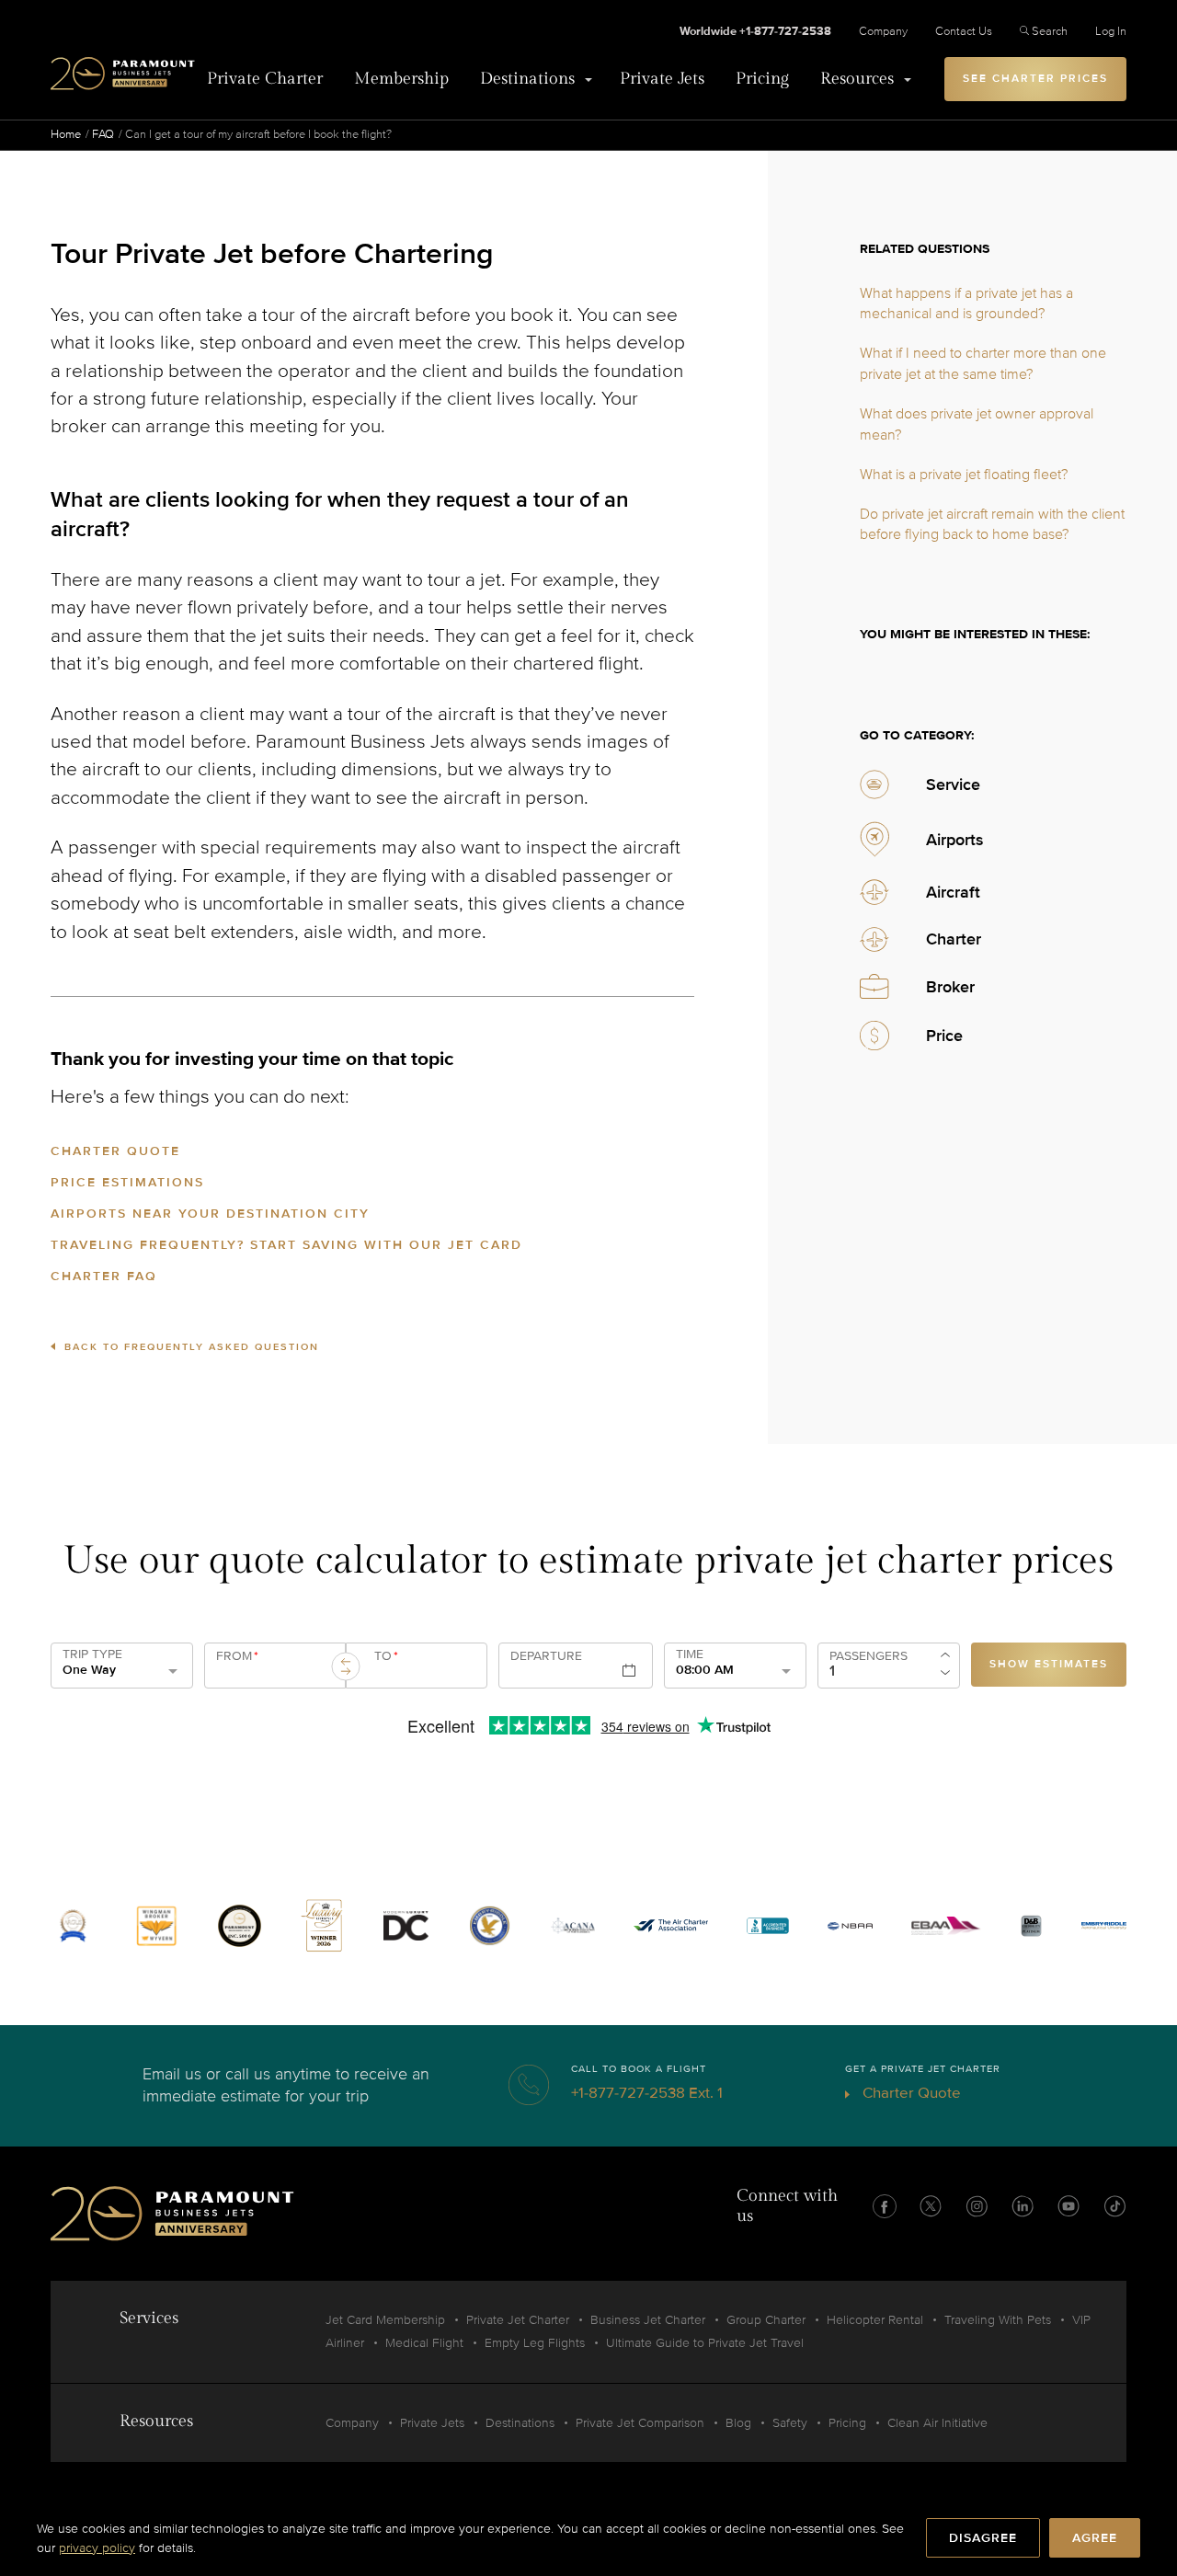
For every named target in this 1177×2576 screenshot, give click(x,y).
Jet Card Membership (385, 2320)
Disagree (983, 2538)
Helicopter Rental (875, 2320)
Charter (954, 939)
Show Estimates (1049, 1664)
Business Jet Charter (648, 2320)
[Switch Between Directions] (346, 1666)
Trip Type (92, 1654)
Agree (1095, 2538)
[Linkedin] (1023, 2206)
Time (690, 1654)
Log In (1111, 31)
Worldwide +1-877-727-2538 (755, 31)
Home (66, 134)
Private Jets (662, 79)
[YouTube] (1068, 2206)
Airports (955, 840)
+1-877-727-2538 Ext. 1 (647, 2093)
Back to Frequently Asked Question (192, 1347)
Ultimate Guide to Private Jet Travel (705, 2343)
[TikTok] (1114, 2206)
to (386, 1656)
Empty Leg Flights (535, 2343)
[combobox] (272, 1673)
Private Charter (265, 79)
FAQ (103, 134)
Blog (738, 2423)
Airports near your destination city (210, 1214)
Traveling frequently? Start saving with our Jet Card (286, 1245)
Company (883, 31)
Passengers (868, 1656)
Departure (546, 1656)
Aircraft (953, 892)
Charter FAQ (104, 1276)
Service (953, 784)
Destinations (527, 79)
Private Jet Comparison (640, 2423)
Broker (950, 987)
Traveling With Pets (998, 2320)
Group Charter (766, 2320)
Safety (790, 2423)
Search (1050, 31)
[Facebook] (885, 2206)
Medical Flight (424, 2343)
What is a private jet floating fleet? (964, 475)
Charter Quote (115, 1151)
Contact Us (964, 31)
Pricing (762, 79)
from (237, 1656)
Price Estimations (127, 1182)
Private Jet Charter (518, 2320)
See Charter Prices (1035, 79)
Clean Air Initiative (937, 2423)
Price (944, 1036)
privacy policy (97, 2548)
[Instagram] (977, 2206)
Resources (857, 79)
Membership (401, 79)
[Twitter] (931, 2206)
